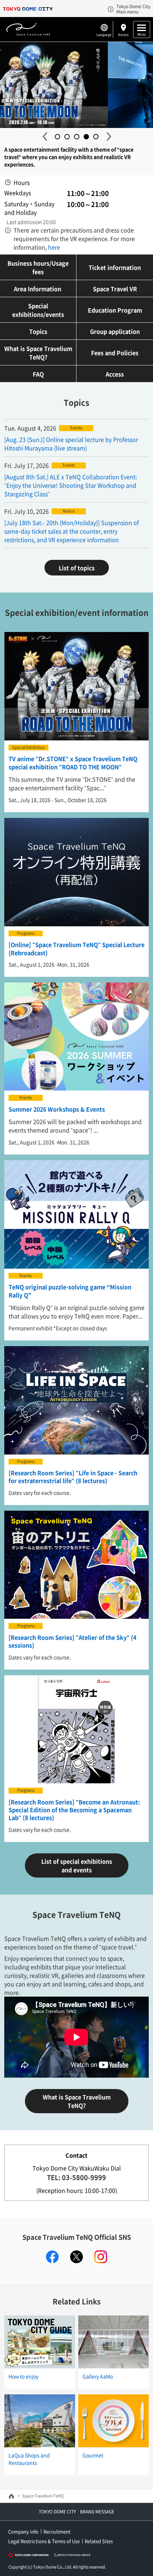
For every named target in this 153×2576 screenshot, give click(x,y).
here (53, 247)
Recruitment (57, 2531)
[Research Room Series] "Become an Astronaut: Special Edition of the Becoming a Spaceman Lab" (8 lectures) (74, 1810)
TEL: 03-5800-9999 (76, 2177)
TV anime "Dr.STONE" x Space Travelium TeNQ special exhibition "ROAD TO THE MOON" (73, 762)
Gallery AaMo (98, 2376)
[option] (76, 85)
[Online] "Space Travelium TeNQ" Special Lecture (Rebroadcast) (76, 948)
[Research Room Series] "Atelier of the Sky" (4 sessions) (72, 1641)
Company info (23, 2531)
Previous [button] (45, 136)
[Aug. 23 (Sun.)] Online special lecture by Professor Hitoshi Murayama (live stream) (71, 444)
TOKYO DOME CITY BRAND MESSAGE (76, 2512)
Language (104, 34)
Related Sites (99, 2541)
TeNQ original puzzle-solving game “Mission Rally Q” (70, 1291)
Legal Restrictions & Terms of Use (44, 2541)
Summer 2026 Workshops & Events (57, 1109)
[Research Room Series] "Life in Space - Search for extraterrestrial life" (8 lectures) (73, 1477)
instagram (101, 2257)
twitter (76, 2257)
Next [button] (109, 136)
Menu (141, 34)
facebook (52, 2257)
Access (123, 34)
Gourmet (93, 2455)
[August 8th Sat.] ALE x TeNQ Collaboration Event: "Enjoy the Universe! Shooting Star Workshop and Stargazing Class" (71, 485)
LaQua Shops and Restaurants (29, 2459)
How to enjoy (23, 2376)
